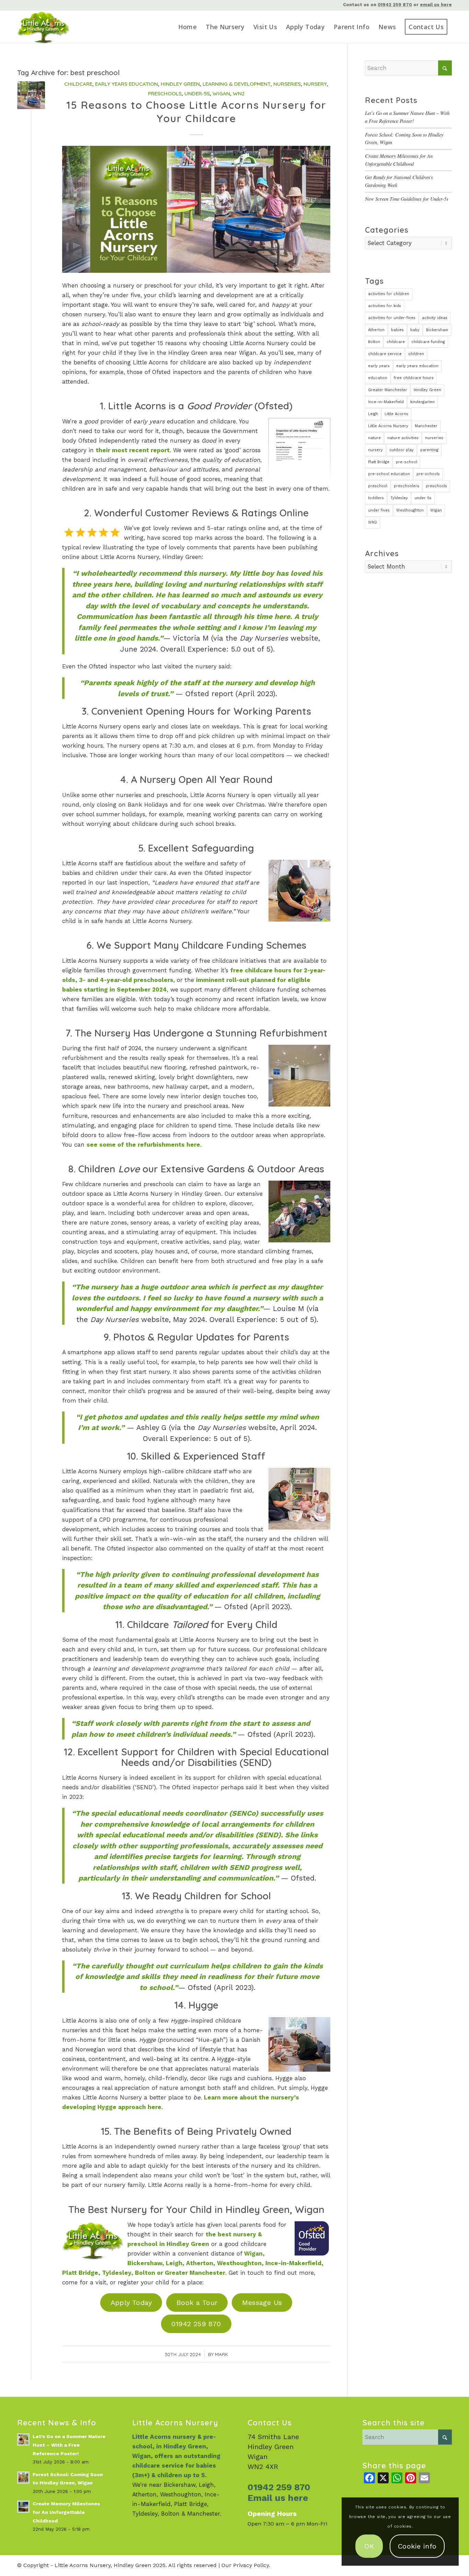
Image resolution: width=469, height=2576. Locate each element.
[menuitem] (187, 27)
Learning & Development (237, 84)
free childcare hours (414, 378)
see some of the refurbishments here (143, 1145)
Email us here (278, 2498)
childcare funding (428, 342)
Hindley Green (180, 84)
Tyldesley (399, 498)
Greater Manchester (388, 390)
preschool (378, 486)
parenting (429, 450)
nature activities (403, 438)
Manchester (426, 426)
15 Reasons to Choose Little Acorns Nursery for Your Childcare (196, 112)
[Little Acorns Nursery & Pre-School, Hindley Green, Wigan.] (53, 27)
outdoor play (402, 450)
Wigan (221, 93)
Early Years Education (127, 84)
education (378, 378)
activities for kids (385, 306)
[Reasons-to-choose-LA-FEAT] (31, 95)
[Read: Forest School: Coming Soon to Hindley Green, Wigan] (23, 2478)
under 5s (423, 498)
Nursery (315, 84)
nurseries (434, 438)
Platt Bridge (379, 462)
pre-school (407, 462)
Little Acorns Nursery (388, 426)
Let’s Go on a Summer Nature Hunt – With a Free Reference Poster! (69, 2445)
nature (374, 438)
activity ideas (435, 318)
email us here (436, 5)
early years (379, 366)
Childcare (78, 84)
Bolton (374, 342)
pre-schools (428, 474)
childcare (396, 342)
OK (369, 2546)
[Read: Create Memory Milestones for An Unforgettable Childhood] (23, 2507)
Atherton (376, 330)
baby (415, 330)
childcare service (385, 354)
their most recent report (133, 450)
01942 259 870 (395, 5)
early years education (417, 366)
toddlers (376, 498)
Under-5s (197, 93)
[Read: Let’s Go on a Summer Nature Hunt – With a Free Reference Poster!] (23, 2439)
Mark (221, 2354)
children (416, 354)
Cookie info (417, 2546)
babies (397, 330)
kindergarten (422, 402)
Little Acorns (396, 414)
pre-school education (389, 474)
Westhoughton (410, 510)
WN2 (239, 93)
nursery (375, 450)
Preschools (165, 93)
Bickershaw (437, 330)
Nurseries (287, 84)
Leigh (373, 414)
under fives (379, 510)
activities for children (389, 294)
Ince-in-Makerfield (386, 402)
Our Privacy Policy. (246, 2565)
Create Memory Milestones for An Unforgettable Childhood (66, 2512)
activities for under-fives (392, 318)
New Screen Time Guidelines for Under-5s (407, 199)
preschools (436, 486)
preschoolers (407, 486)
